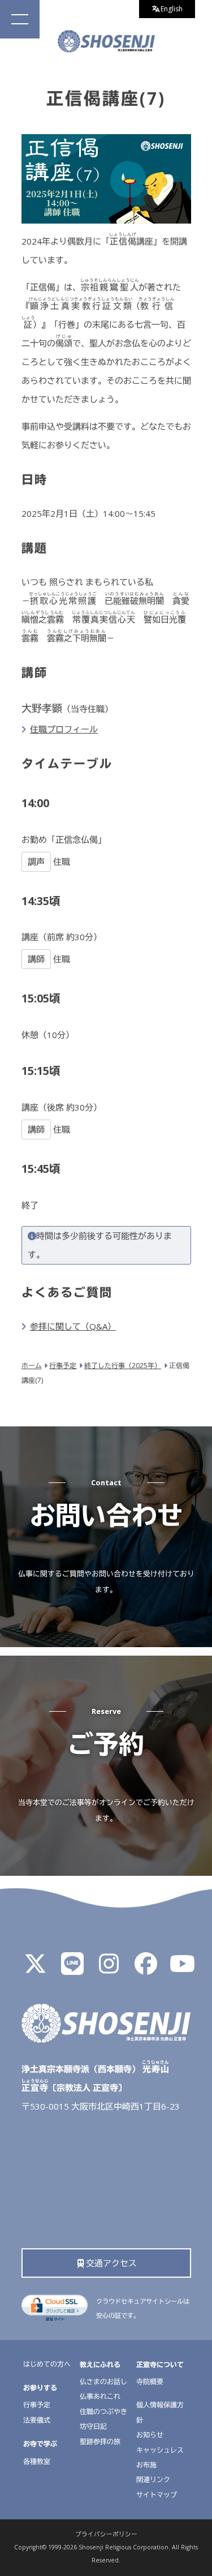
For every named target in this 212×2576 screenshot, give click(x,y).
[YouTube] (183, 1969)
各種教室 (37, 2461)
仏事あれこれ (100, 2396)
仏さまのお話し (103, 2382)
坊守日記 (93, 2426)
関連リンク (153, 2479)
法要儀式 (37, 2420)
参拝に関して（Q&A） (73, 1326)
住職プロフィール (64, 729)
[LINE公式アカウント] (72, 1969)
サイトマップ (157, 2495)
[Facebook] (146, 1969)
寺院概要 (150, 2382)
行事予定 (37, 2405)
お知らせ (150, 2435)
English (172, 9)
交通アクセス (111, 2263)
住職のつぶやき (103, 2412)
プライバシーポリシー (106, 2534)
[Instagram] (109, 1969)
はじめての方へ (47, 2364)
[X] (36, 1969)
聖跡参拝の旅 (100, 2442)
